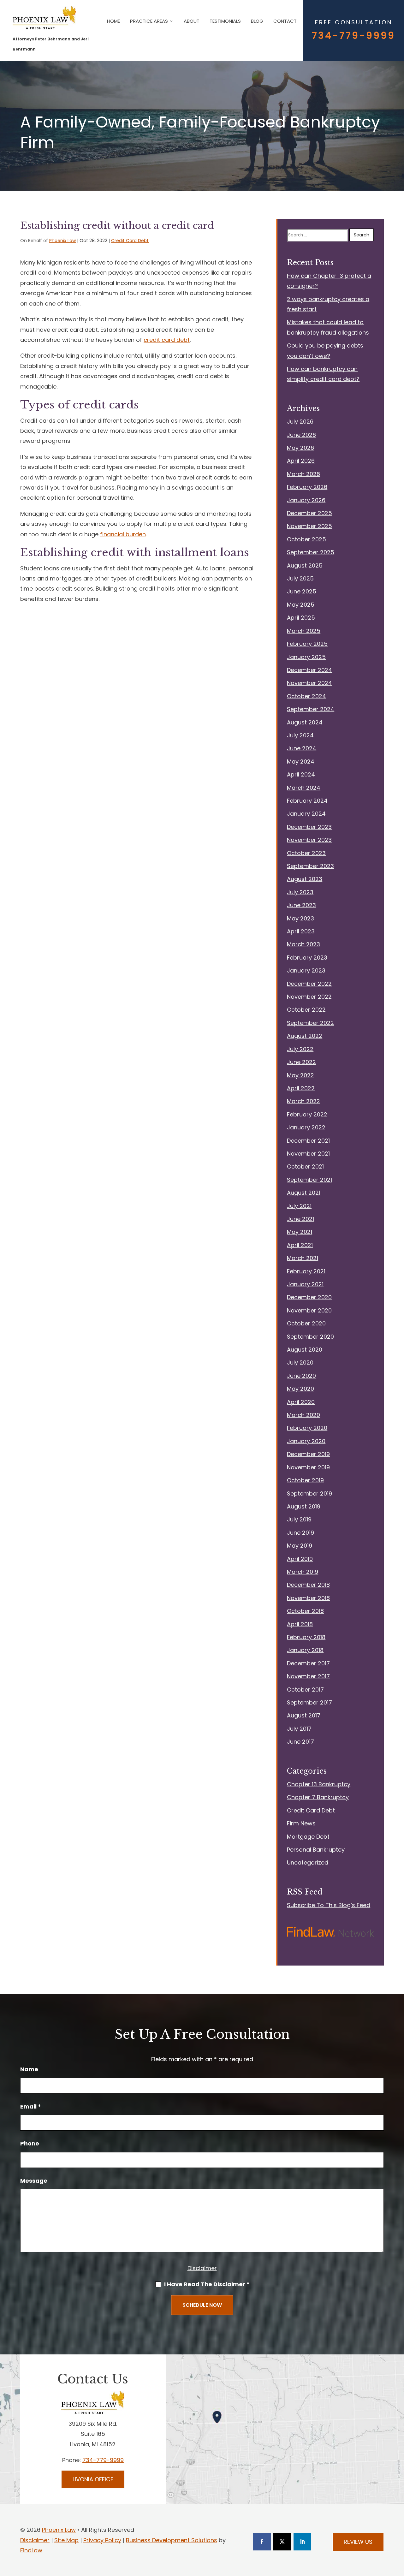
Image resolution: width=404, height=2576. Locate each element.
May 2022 (300, 1075)
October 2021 (305, 1166)
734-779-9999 (353, 36)
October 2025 (306, 539)
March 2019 (303, 1572)
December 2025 (309, 513)
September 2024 (311, 709)
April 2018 (300, 1624)
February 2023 (307, 958)
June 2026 (301, 435)
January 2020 (306, 1441)
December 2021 (308, 1141)
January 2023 (306, 970)
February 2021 (306, 1271)
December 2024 (309, 670)
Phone (30, 2143)
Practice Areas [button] (149, 21)
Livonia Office (93, 2479)
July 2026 (300, 422)
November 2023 (309, 840)
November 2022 (309, 997)
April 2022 (301, 1088)
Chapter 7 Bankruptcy (318, 1797)
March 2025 (304, 631)
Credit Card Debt (130, 241)
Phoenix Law (62, 241)
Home (113, 21)
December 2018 (308, 1585)
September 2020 (310, 1337)
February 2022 (307, 1114)
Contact (285, 21)
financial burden (123, 534)
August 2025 (305, 565)
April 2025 (301, 618)
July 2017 (299, 1729)
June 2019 (300, 1533)
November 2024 (309, 683)
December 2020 (309, 1297)
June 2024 (302, 748)
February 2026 (307, 487)
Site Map (66, 2540)
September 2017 (309, 1702)
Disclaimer (202, 2268)
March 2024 (304, 788)
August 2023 (305, 879)
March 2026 (303, 474)
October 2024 (306, 696)
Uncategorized (308, 1862)
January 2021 (305, 1284)
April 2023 (301, 931)
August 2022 (305, 1036)
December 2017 (308, 1663)
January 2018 (305, 1650)
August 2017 (304, 1715)
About (192, 21)
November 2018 (308, 1598)
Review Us (358, 2542)
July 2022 (300, 1049)
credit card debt (167, 340)
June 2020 (301, 1376)
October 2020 (306, 1323)
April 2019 (300, 1559)
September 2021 (309, 1180)
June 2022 (301, 1062)
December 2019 (308, 1454)
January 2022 (306, 1127)
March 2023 (303, 944)
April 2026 (301, 461)
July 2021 (299, 1206)
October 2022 (306, 1010)
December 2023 (309, 827)
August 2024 (305, 722)
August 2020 (305, 1350)
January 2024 (306, 814)
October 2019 (305, 1480)
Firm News (301, 1823)
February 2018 (306, 1637)
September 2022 (310, 1023)
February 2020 (307, 1428)
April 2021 (300, 1245)
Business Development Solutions (172, 2540)
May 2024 (301, 761)
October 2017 (305, 1690)
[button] (398, 2544)
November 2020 (309, 1310)
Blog (257, 21)
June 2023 (301, 905)
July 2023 (300, 892)
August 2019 (304, 1506)
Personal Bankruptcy (316, 1850)
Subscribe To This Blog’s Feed (329, 1905)
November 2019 (308, 1467)
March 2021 (303, 1258)
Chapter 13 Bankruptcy (319, 1784)
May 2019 (300, 1546)
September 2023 (310, 866)
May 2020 (300, 1389)
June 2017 (300, 1742)
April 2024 (301, 774)
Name (29, 2069)
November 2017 (308, 1676)
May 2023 (300, 918)
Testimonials (225, 21)
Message (34, 2181)
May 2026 (300, 448)
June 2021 (300, 1219)
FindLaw (31, 2550)
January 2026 (306, 500)
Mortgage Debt (308, 1837)
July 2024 (300, 735)
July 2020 (300, 1362)
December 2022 (309, 984)
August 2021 (304, 1193)
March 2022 (303, 1101)
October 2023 (306, 853)
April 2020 (301, 1402)
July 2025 (300, 578)
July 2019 (299, 1519)
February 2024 (307, 801)
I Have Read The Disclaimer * (207, 2284)
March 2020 (303, 1415)
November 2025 (309, 526)
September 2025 (311, 552)
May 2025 (301, 605)
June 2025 (302, 591)
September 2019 (309, 1493)
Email (31, 2106)
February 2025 (307, 644)
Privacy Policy (102, 2540)
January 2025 (306, 657)
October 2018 (305, 1611)
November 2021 (308, 1154)
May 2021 (300, 1232)
